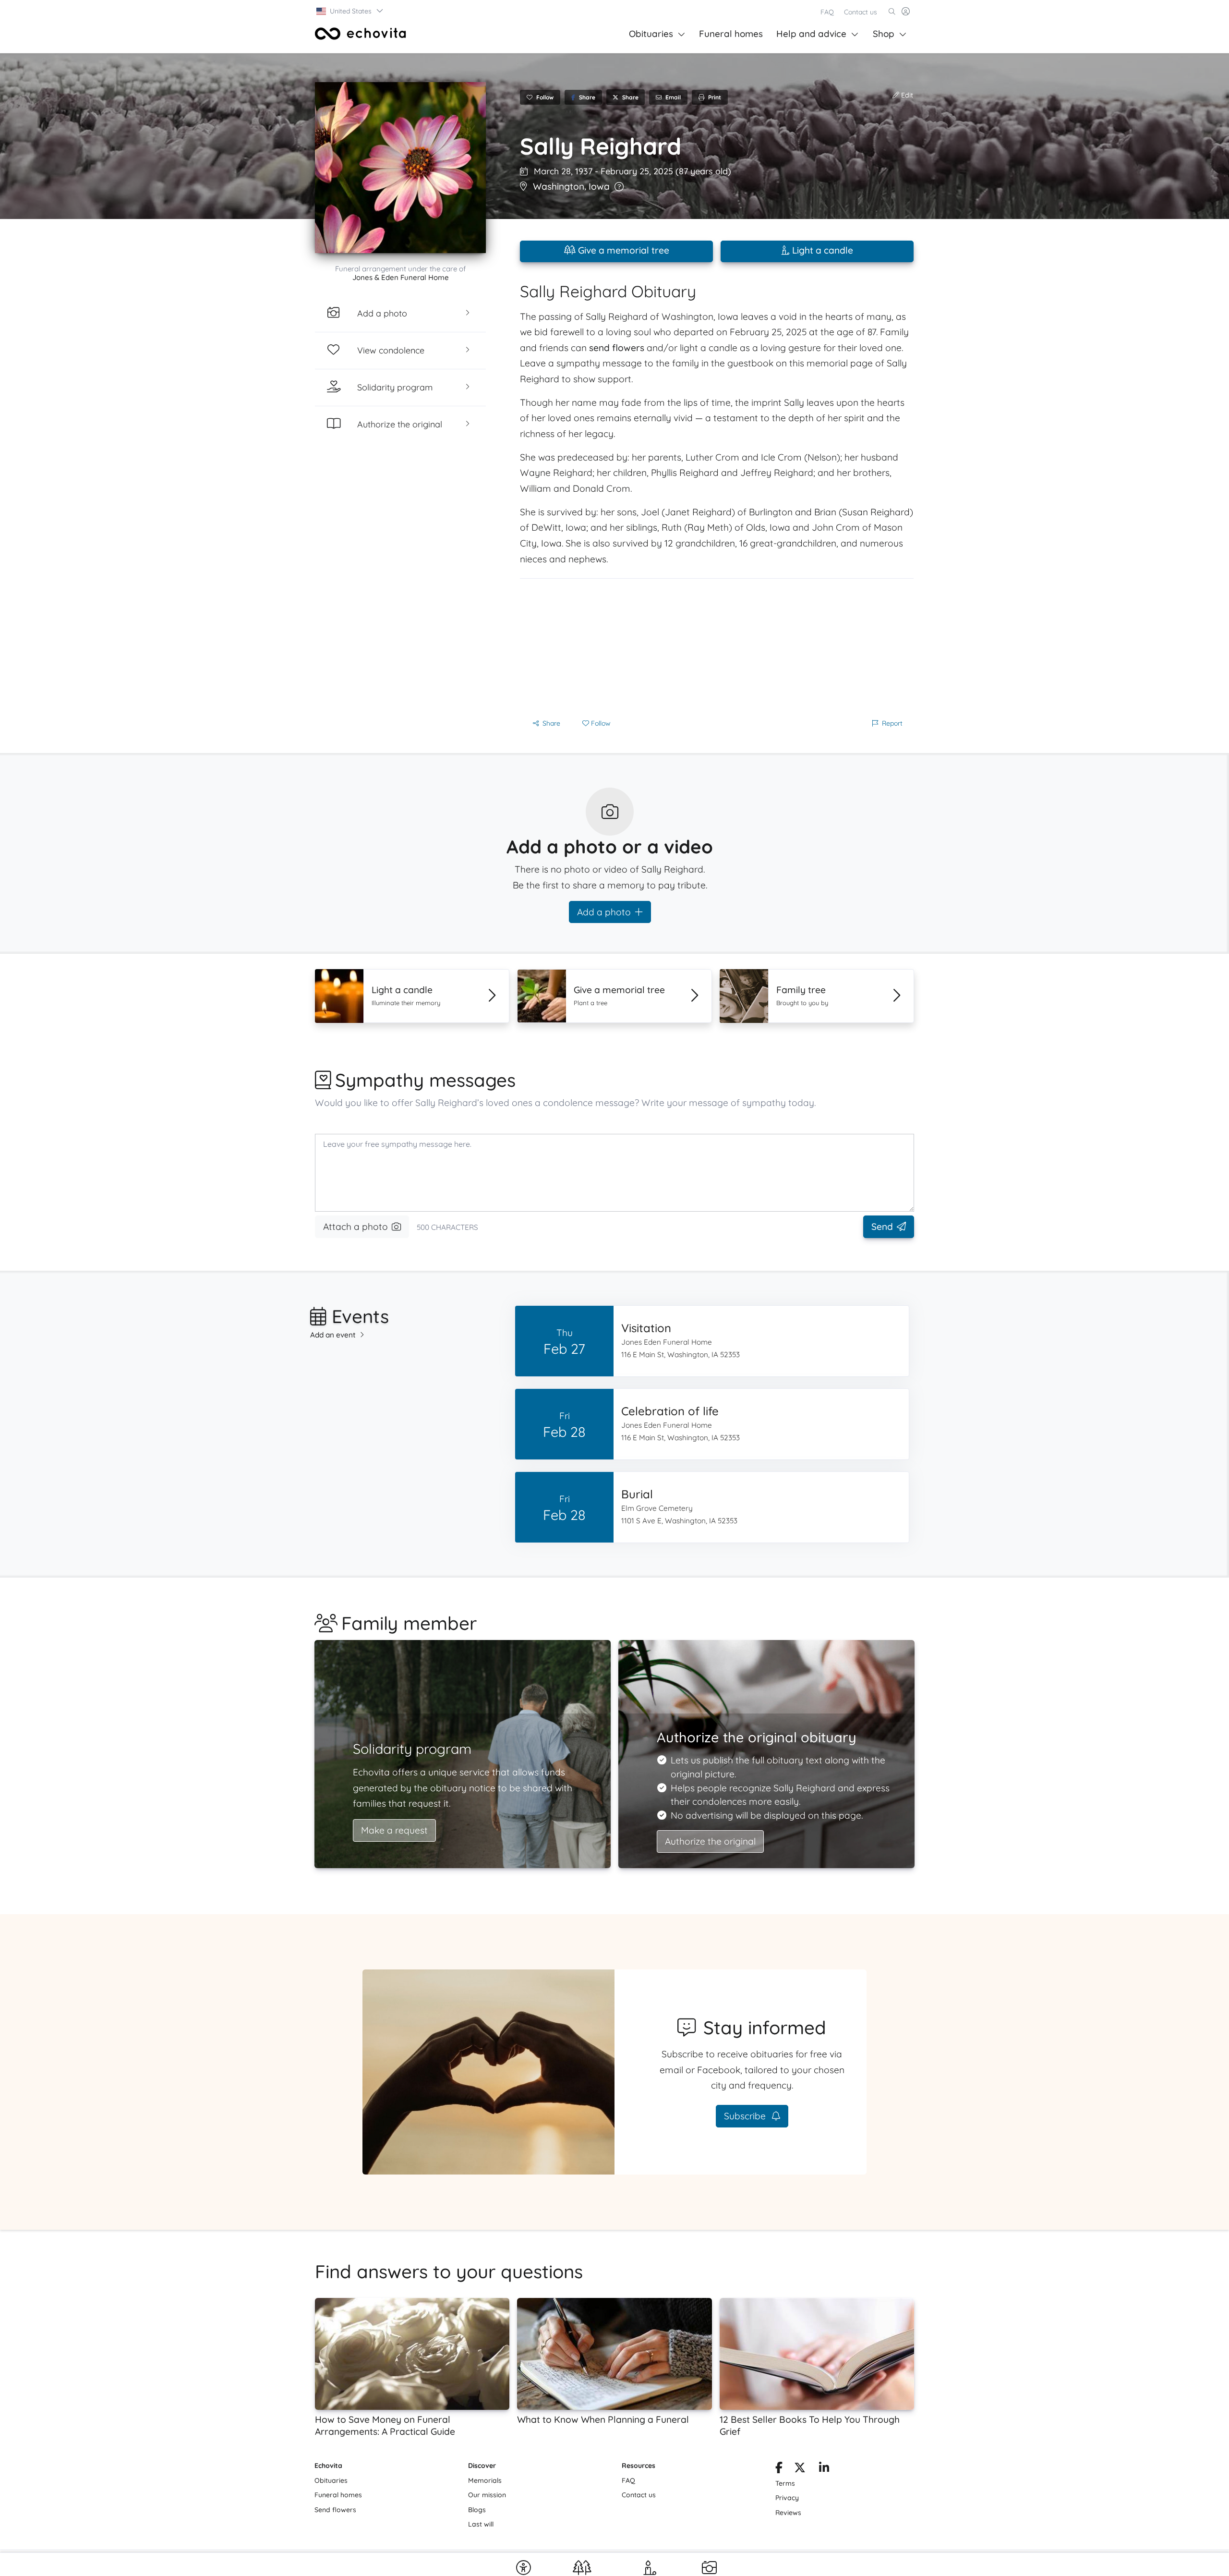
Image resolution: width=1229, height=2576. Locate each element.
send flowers (617, 348)
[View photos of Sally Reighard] (400, 168)
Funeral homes (731, 34)
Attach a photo (355, 1227)
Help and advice (811, 34)
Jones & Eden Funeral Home (401, 277)
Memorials (485, 2480)
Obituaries (651, 34)
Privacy (787, 2498)
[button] (350, 11)
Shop (884, 34)
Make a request (394, 1830)
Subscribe (746, 2116)
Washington (559, 186)
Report (892, 723)
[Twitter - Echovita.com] (800, 2469)
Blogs (477, 2510)
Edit (906, 95)
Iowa (599, 186)
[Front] (361, 34)
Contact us (861, 12)
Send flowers (335, 2510)
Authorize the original (710, 1841)
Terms (785, 2483)
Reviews (788, 2513)
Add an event (333, 1335)
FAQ (827, 12)
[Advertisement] (717, 646)
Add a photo (604, 912)
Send (882, 1227)
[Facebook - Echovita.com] (779, 2469)
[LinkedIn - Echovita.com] (824, 2469)
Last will (481, 2524)
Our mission (487, 2495)
